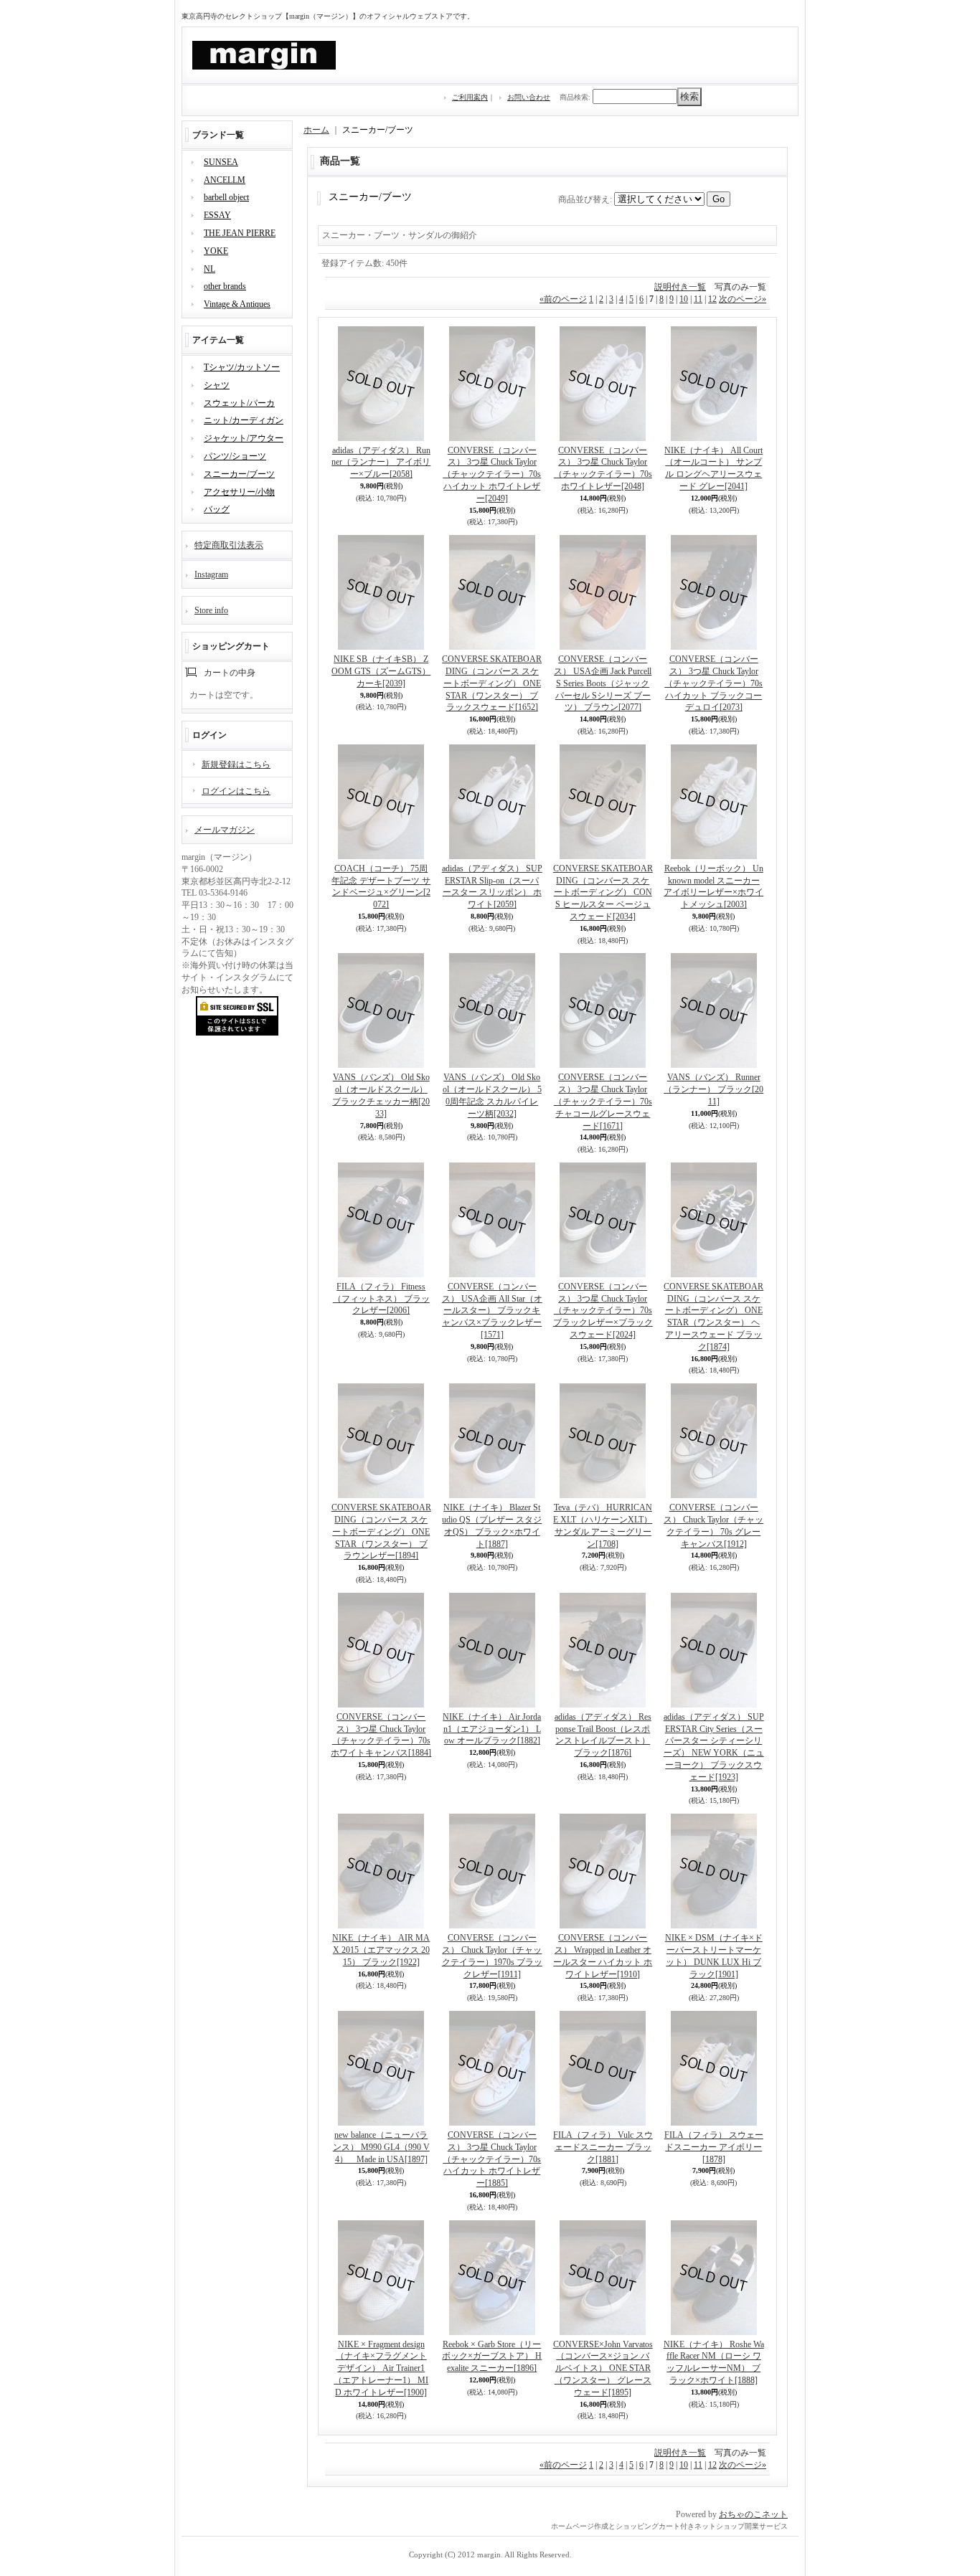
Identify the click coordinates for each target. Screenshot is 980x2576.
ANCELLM (225, 180)
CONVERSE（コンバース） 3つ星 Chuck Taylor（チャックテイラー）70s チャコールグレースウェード (603, 1101)
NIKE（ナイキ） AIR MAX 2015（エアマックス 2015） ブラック (381, 1950)
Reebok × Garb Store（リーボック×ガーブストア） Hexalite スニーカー (492, 2357)
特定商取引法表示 (229, 545)
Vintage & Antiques (237, 304)
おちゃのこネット (753, 2514)
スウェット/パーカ (239, 403)
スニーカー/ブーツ (239, 474)
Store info (211, 610)
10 (684, 299)
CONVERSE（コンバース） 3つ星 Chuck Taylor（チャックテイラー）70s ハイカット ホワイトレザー (492, 474)
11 (698, 299)
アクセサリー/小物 (239, 492)
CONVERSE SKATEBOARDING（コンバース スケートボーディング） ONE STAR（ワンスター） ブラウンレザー (381, 1531)
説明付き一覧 (680, 287)
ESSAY (217, 215)
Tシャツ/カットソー (242, 367)
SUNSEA (221, 162)
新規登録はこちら (236, 764)
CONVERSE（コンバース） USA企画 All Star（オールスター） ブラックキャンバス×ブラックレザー (492, 1311)
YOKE (216, 251)
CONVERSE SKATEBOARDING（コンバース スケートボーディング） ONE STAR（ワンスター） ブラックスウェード (492, 683)
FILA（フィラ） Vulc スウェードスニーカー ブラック (603, 2147)
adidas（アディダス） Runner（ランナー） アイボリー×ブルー (381, 463)
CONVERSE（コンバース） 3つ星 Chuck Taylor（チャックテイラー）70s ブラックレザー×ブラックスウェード (603, 1311)
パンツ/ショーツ (235, 456)
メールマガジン (225, 830)
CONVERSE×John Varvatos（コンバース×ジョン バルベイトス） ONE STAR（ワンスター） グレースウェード (603, 2368)
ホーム (316, 130)
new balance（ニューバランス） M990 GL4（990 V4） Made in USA (381, 2147)
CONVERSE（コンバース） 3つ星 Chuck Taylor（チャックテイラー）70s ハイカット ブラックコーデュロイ (713, 683)
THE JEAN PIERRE (240, 233)
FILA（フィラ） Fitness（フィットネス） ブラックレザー (381, 1299)
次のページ (743, 299)
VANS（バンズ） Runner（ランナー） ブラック (713, 1089)
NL (209, 269)
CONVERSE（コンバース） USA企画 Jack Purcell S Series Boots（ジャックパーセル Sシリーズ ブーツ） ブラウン (603, 683)
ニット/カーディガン (244, 420)
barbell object (226, 197)
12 (712, 299)
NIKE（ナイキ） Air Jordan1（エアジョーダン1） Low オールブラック (492, 1729)
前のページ (563, 299)
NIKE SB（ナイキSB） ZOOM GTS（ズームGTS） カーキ (381, 671)
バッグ (217, 509)
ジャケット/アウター (244, 438)
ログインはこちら (236, 791)
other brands (225, 286)
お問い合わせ (529, 97)
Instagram (211, 574)
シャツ (217, 385)
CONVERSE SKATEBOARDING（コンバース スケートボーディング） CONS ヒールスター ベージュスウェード (603, 892)
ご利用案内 (470, 97)
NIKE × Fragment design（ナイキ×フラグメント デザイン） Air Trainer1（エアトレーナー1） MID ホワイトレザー (381, 2368)
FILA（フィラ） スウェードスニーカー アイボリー (714, 2147)
